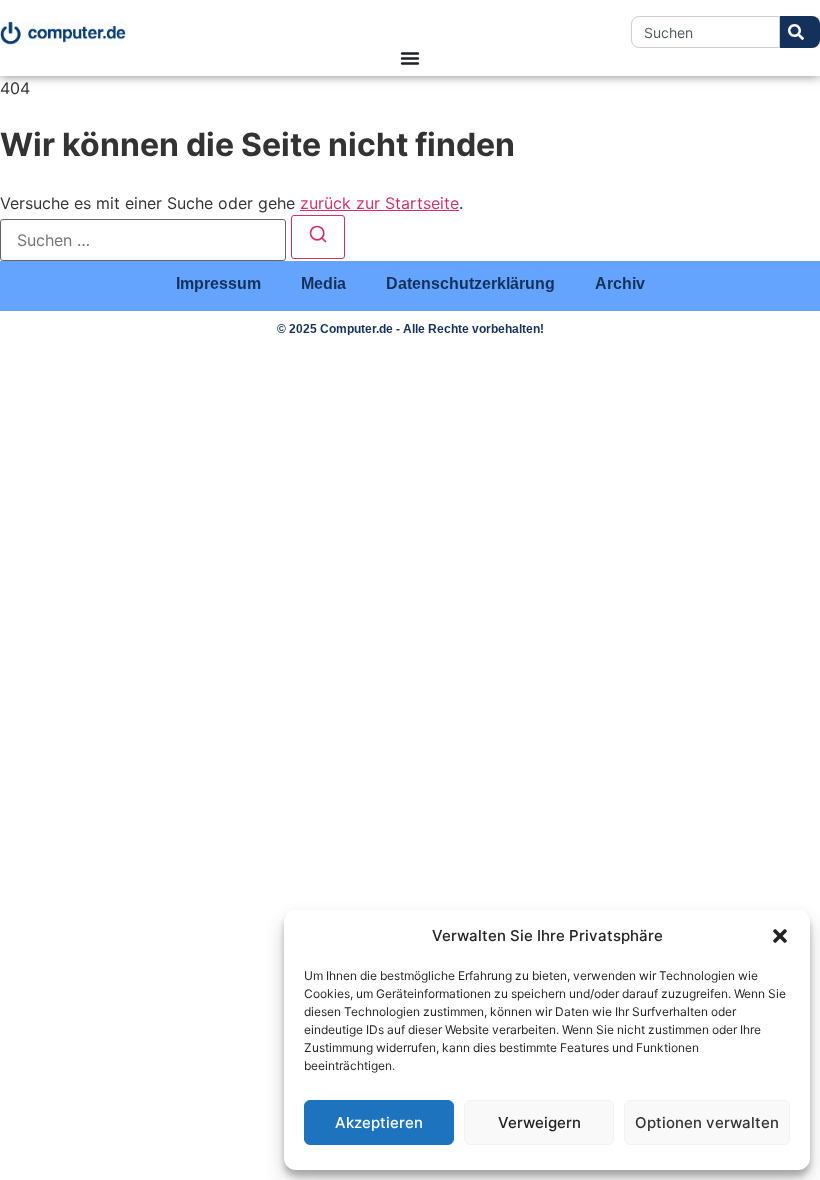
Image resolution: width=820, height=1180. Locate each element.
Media (323, 283)
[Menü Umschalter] (410, 58)
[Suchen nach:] (143, 240)
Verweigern (539, 1122)
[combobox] (705, 32)
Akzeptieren (379, 1122)
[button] (780, 936)
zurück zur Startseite (379, 203)
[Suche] (800, 32)
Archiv (620, 283)
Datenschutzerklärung (470, 283)
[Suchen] (318, 237)
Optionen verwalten (707, 1122)
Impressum (218, 283)
